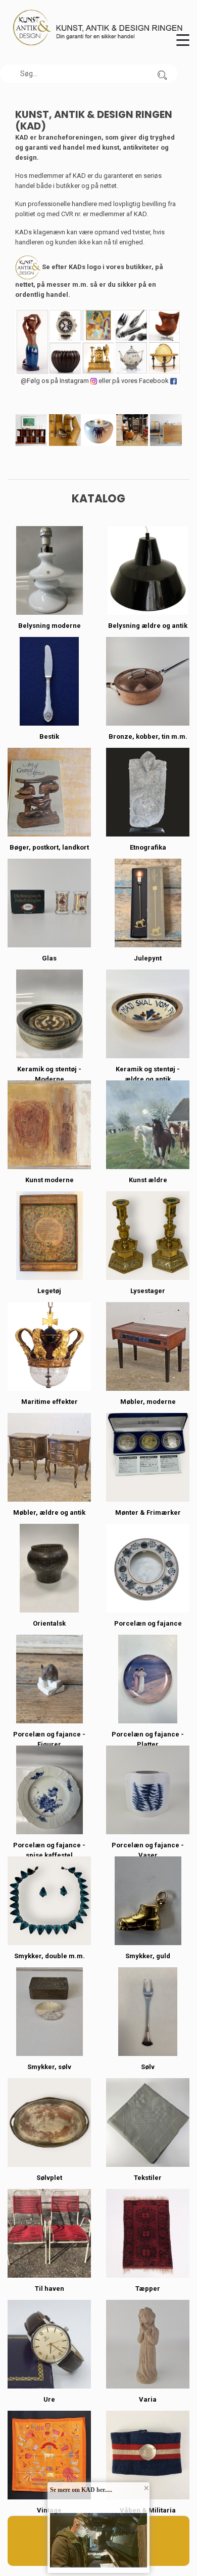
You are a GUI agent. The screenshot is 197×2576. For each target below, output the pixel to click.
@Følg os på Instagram (56, 381)
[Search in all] (162, 74)
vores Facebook (146, 381)
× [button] (146, 2488)
